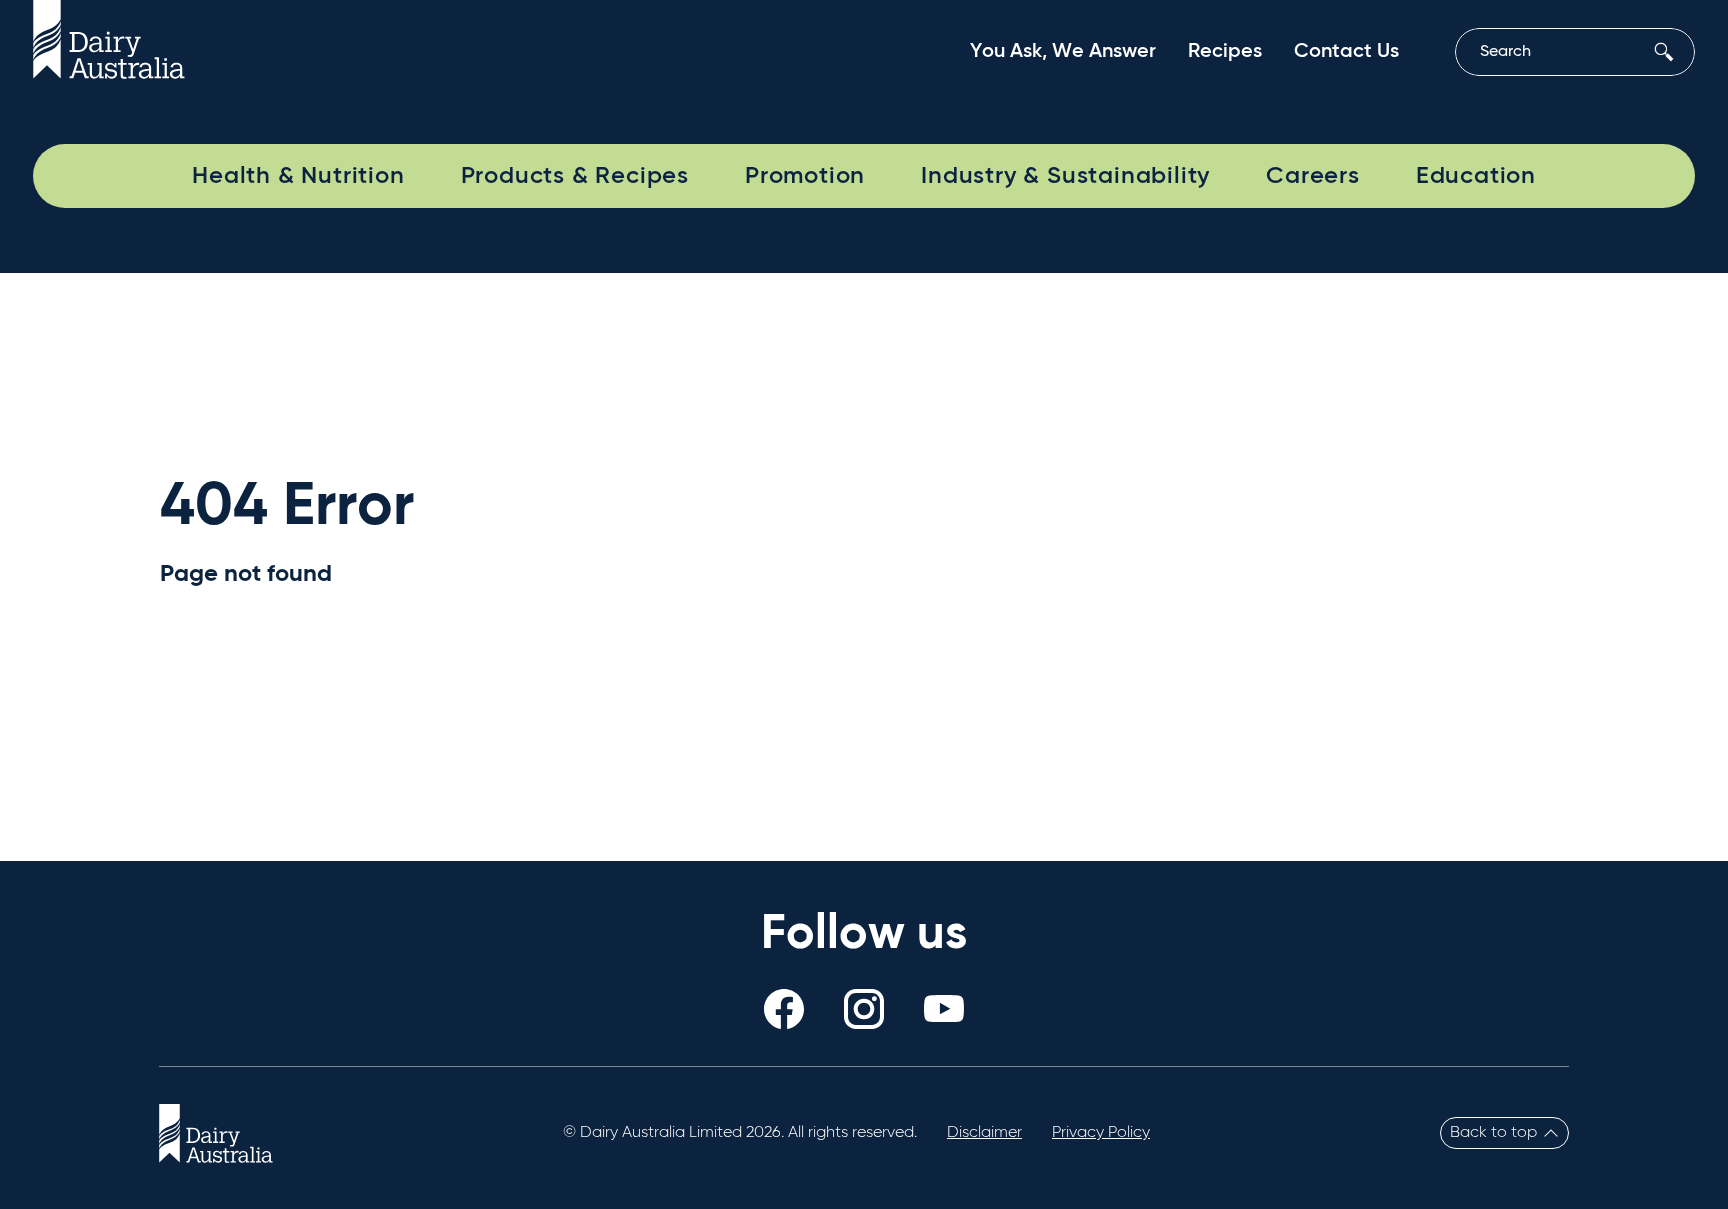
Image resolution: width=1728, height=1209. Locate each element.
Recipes (1225, 52)
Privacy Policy (1101, 1133)
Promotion (805, 176)
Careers (1313, 176)
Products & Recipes (575, 176)
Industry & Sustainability (1065, 176)
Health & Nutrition (298, 176)
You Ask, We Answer (1063, 52)
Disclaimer (984, 1133)
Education (1476, 176)
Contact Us (1346, 52)
